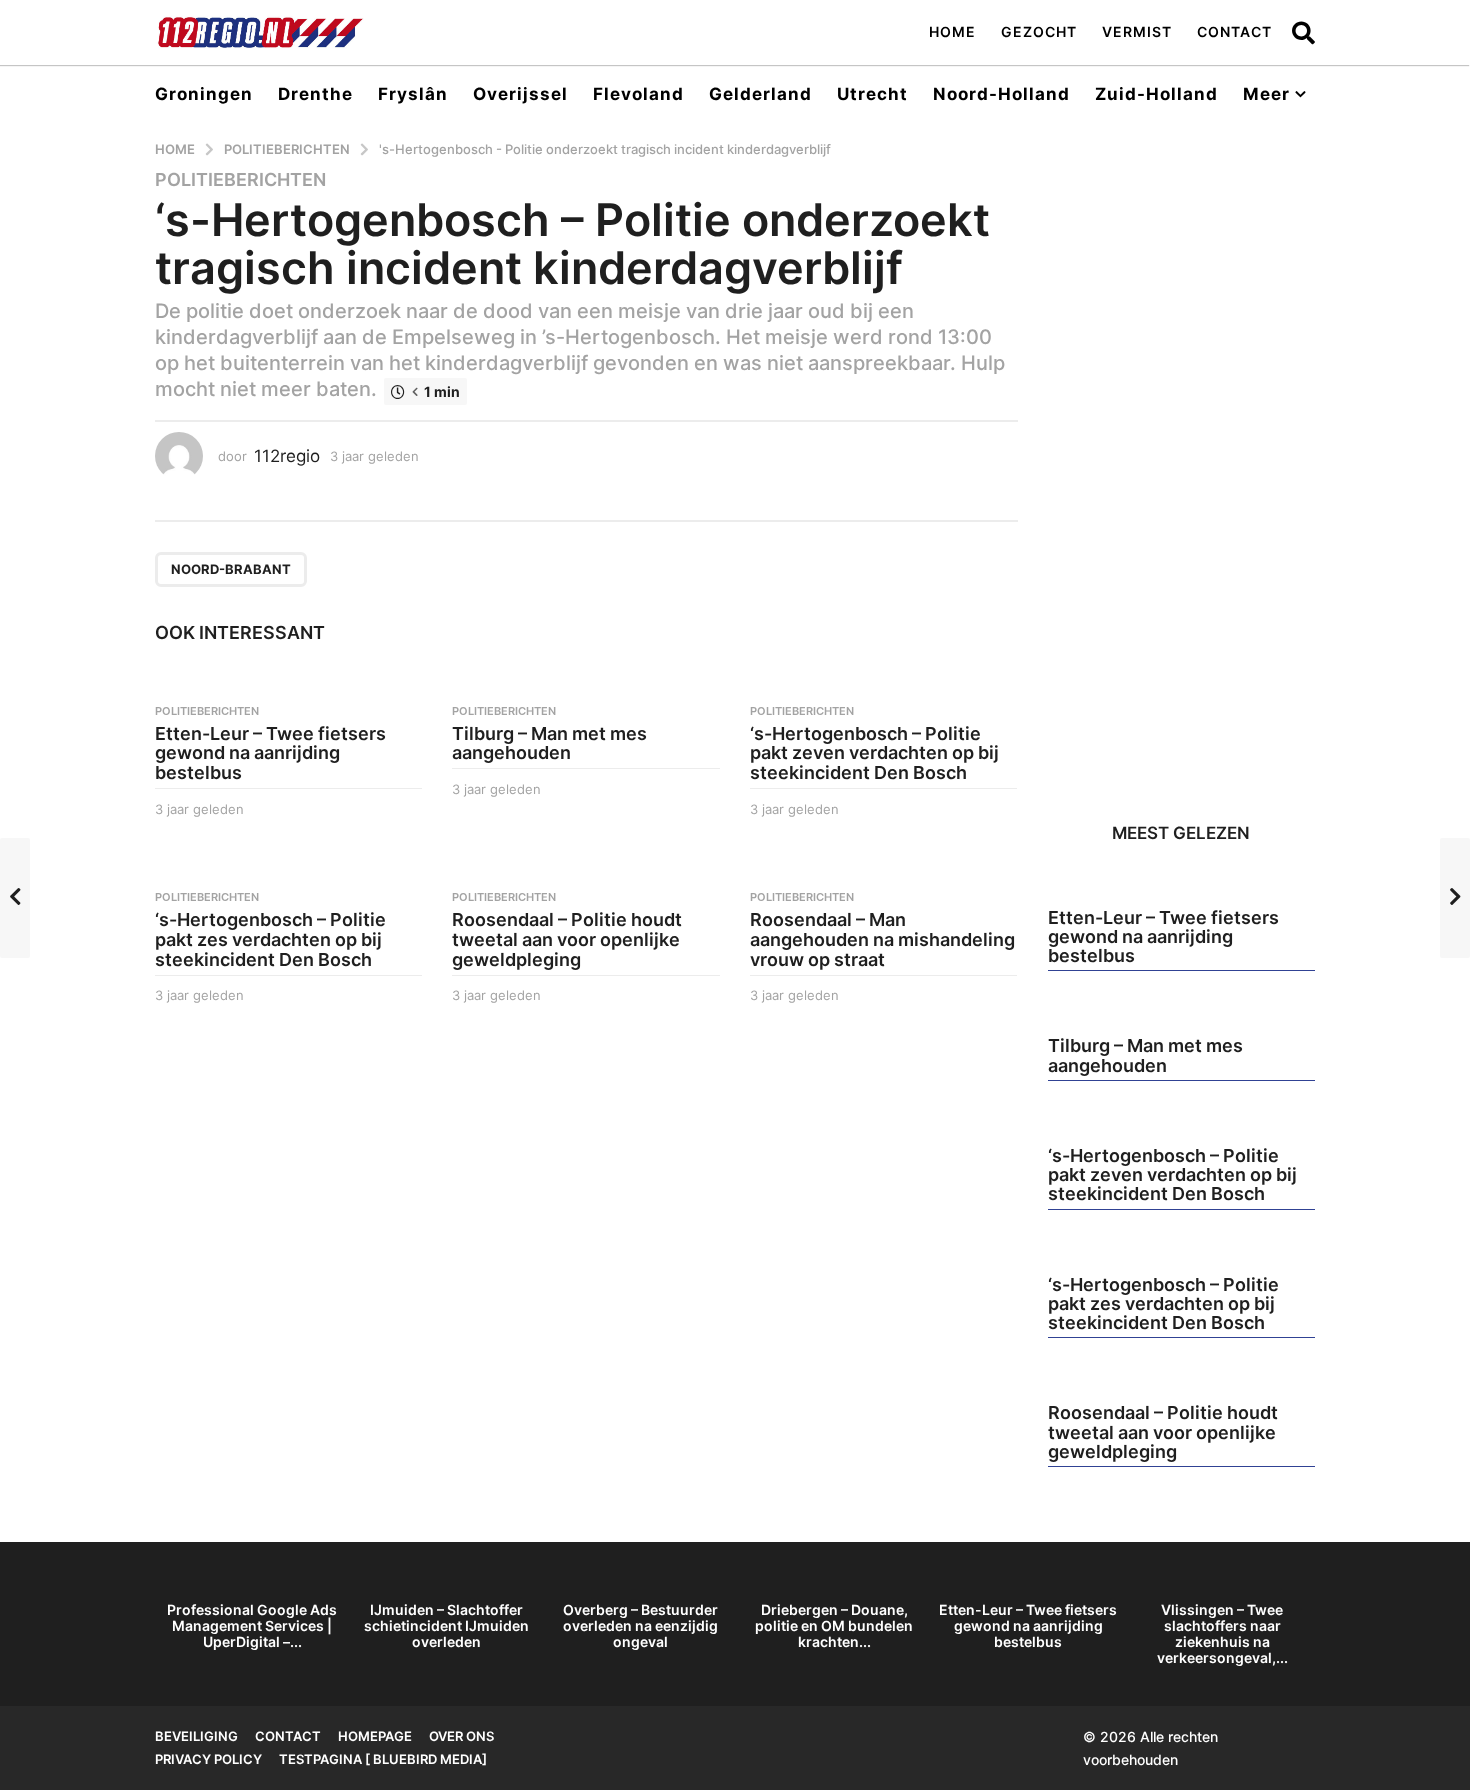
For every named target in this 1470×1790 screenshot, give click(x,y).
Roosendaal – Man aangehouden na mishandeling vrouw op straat (882, 939)
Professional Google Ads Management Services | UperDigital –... (252, 1625)
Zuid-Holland (1156, 94)
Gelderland (760, 94)
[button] (1303, 32)
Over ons (461, 1736)
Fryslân (413, 94)
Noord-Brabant (231, 569)
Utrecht (872, 94)
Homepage (375, 1736)
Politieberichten (240, 180)
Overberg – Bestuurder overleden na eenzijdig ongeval (640, 1625)
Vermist (1137, 31)
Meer (1266, 94)
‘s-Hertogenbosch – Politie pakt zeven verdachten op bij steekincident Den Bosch (874, 753)
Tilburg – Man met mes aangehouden (549, 743)
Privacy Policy (208, 1759)
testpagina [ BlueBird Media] (383, 1759)
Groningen (204, 94)
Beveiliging (196, 1736)
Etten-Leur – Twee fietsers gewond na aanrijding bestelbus (270, 753)
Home (952, 31)
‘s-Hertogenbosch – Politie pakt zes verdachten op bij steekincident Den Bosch (270, 939)
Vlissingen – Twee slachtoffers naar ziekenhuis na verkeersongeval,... (1222, 1633)
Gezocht (1039, 31)
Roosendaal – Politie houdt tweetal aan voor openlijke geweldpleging (567, 939)
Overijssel (520, 94)
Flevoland (638, 94)
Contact (1234, 31)
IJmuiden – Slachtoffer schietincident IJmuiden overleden (446, 1625)
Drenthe (315, 94)
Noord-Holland (1001, 94)
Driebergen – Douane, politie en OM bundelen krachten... (834, 1625)
